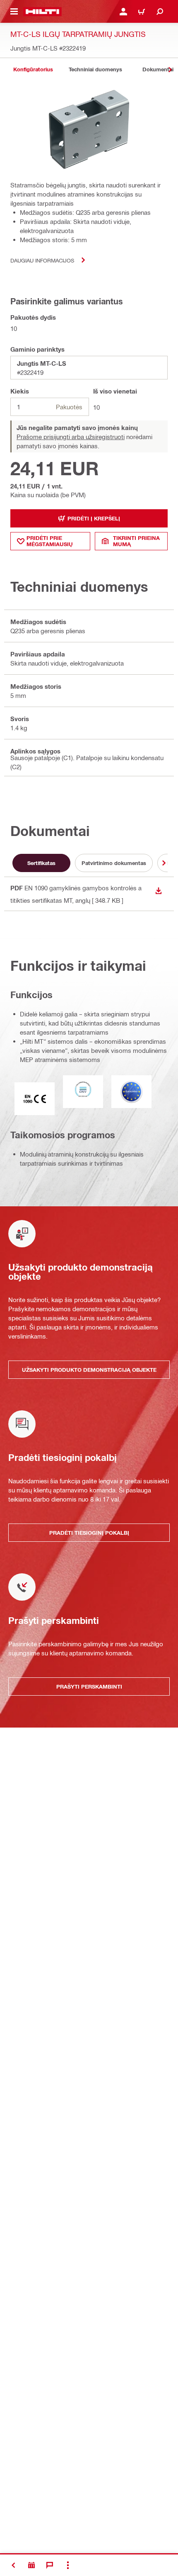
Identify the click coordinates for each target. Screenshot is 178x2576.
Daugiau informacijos (42, 260)
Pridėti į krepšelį (94, 518)
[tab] (33, 69)
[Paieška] (160, 12)
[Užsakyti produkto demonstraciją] (31, 2565)
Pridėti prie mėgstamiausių (50, 541)
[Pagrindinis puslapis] (42, 12)
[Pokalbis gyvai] (50, 2565)
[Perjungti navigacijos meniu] (14, 12)
